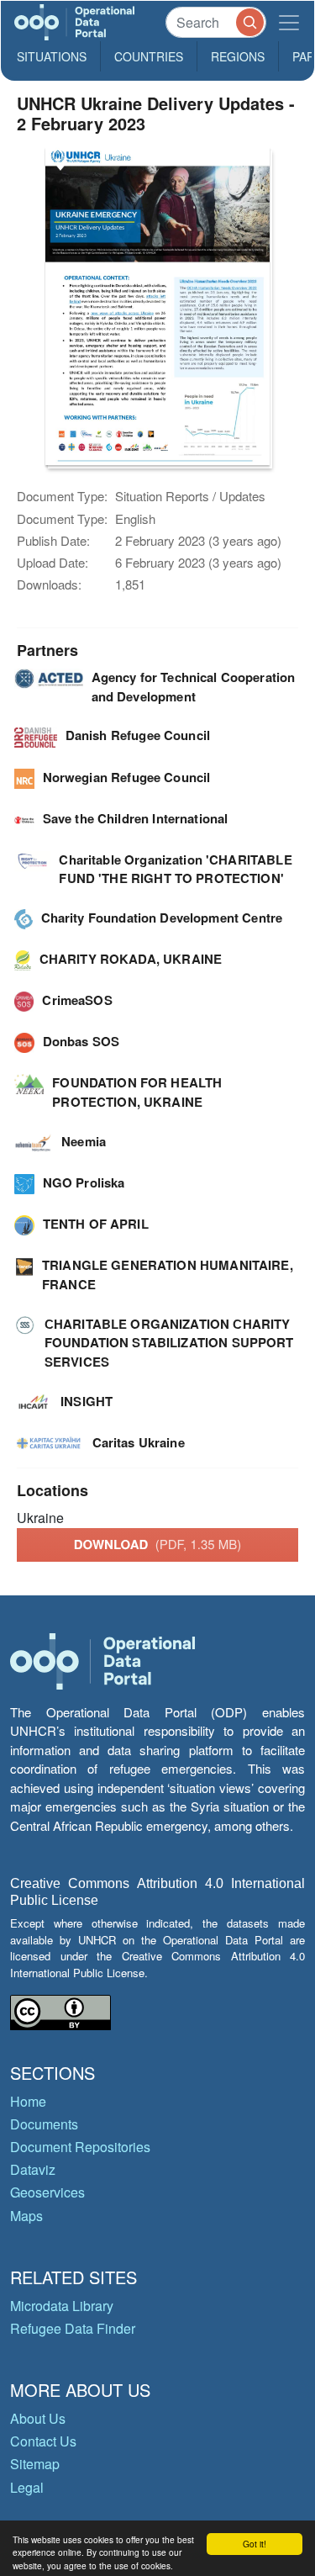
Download (158, 1544)
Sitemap (35, 2464)
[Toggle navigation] (289, 22)
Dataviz (33, 2169)
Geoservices (47, 2192)
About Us (38, 2418)
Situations (52, 56)
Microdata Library (62, 2306)
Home (28, 2101)
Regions (238, 56)
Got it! (255, 2544)
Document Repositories (80, 2147)
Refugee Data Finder (73, 2328)
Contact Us (43, 2441)
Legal (27, 2487)
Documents (44, 2124)
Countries (149, 56)
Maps (26, 2216)
